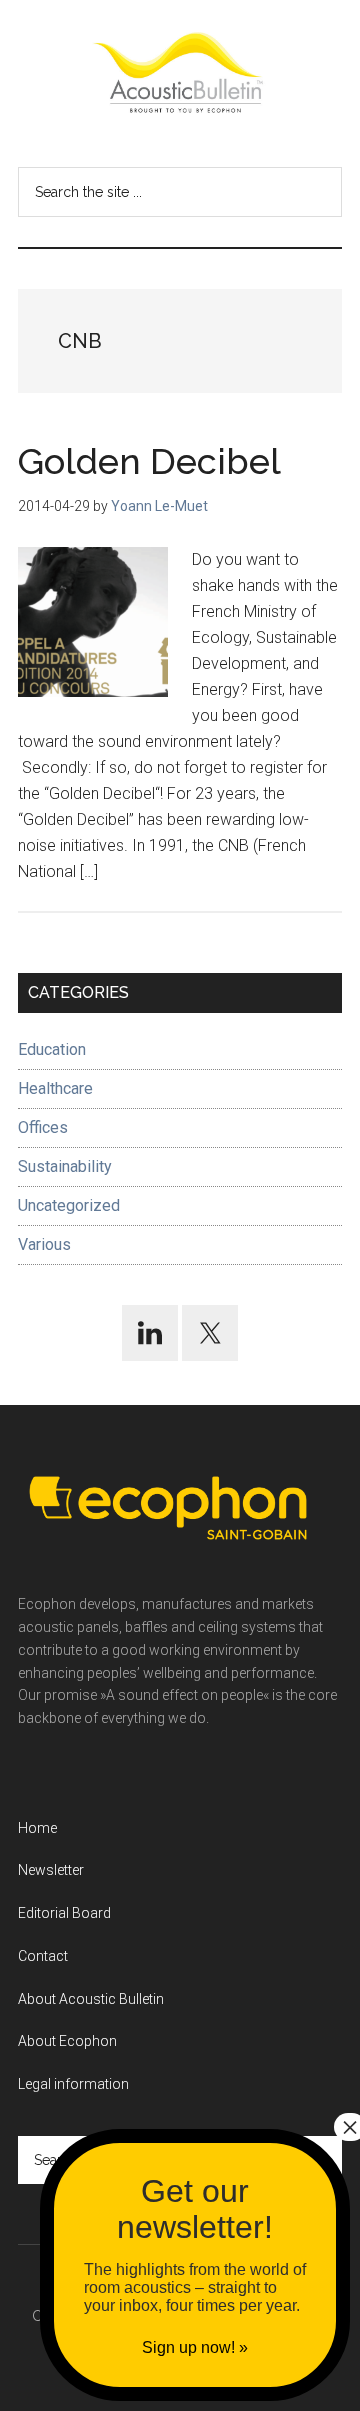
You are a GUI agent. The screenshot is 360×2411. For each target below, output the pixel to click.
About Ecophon (67, 2041)
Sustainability (65, 1166)
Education (52, 1049)
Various (44, 1244)
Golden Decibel (149, 461)
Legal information (73, 2084)
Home (37, 1828)
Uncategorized (69, 1205)
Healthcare (55, 1088)
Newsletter (51, 1870)
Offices (43, 1127)
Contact (43, 1956)
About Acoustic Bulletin (91, 1999)
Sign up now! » (195, 2347)
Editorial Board (64, 1913)
